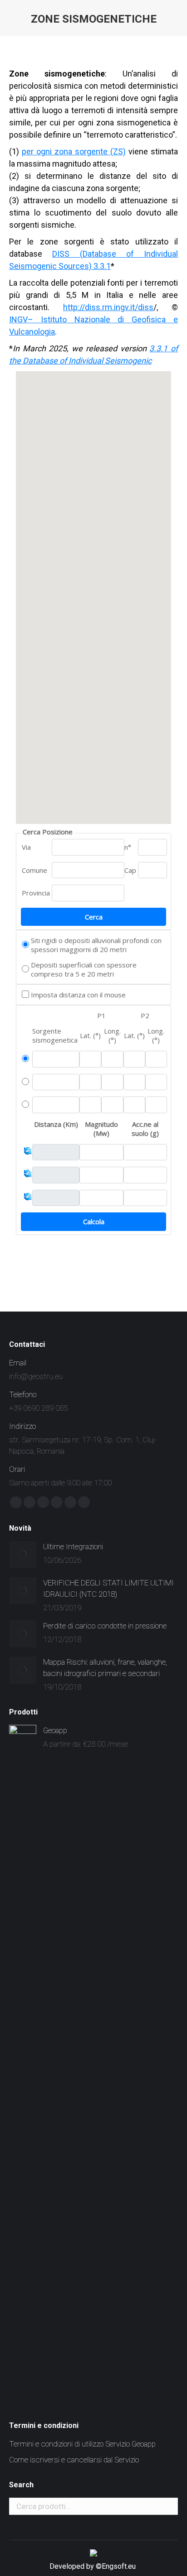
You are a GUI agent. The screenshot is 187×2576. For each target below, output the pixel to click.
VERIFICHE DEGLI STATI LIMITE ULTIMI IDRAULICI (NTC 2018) (108, 1588)
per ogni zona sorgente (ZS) (74, 151)
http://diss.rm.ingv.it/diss (108, 307)
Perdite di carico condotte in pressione (105, 1626)
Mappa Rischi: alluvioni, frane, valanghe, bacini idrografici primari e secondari (105, 1668)
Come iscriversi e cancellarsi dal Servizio (74, 2460)
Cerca (168, 2506)
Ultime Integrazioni (73, 1547)
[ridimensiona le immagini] (23, 1555)
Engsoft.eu (120, 2566)
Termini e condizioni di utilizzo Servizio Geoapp (82, 2444)
